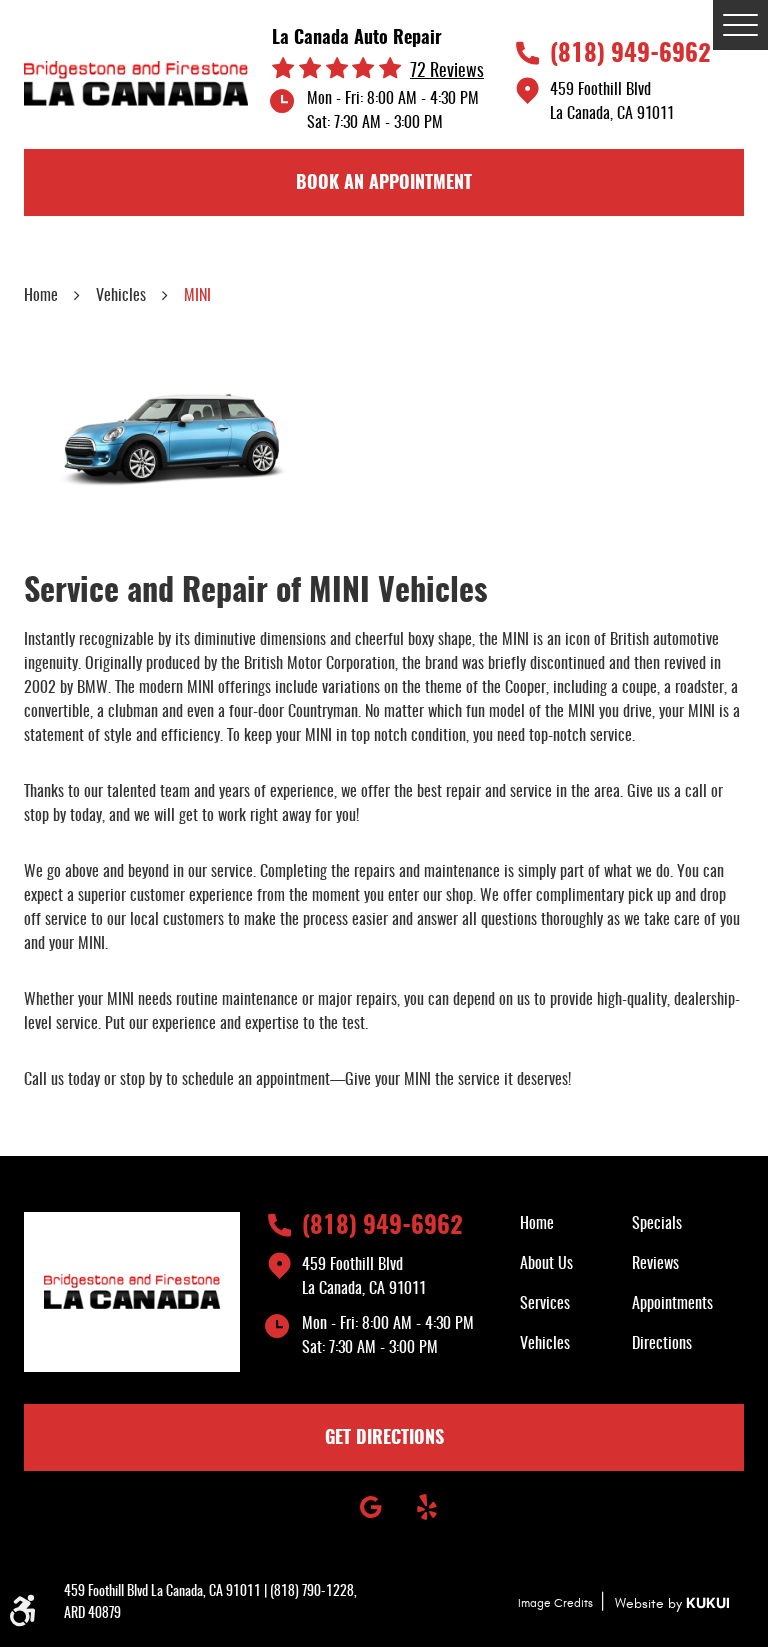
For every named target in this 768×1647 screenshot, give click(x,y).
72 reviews (447, 72)
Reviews (655, 1264)
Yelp (427, 1507)
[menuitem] (576, 1224)
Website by (672, 1603)
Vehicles (121, 296)
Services (545, 1304)
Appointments (672, 1304)
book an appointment (384, 184)
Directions (662, 1344)
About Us (546, 1264)
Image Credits (555, 1603)
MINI (197, 296)
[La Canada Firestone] (136, 83)
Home (41, 296)
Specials (657, 1224)
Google (371, 1507)
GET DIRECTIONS (384, 1439)
